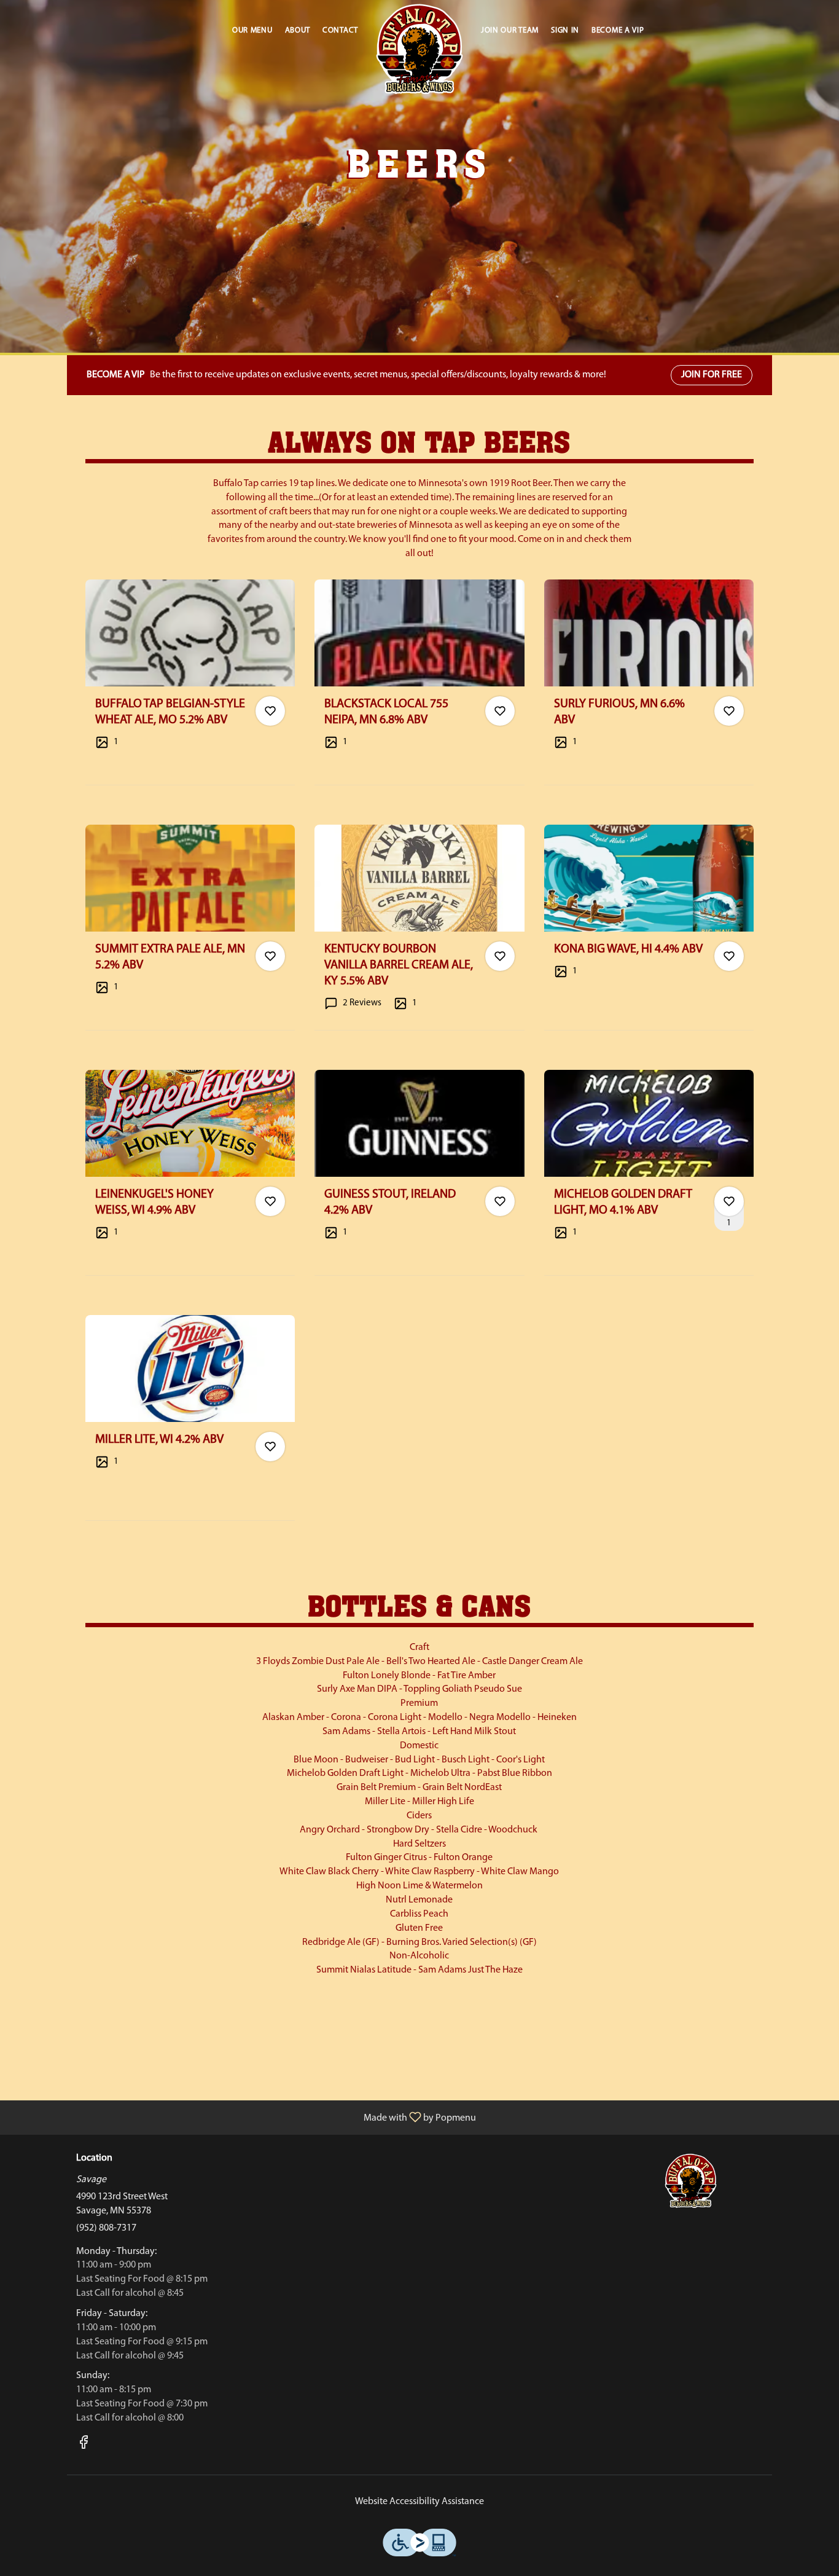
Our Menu (252, 30)
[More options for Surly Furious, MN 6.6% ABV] (729, 711)
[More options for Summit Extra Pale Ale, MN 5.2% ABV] (270, 956)
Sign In (565, 30)
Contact (340, 30)
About (298, 30)
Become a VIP (618, 30)
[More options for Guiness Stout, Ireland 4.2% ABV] (500, 1201)
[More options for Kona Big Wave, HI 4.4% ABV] (729, 956)
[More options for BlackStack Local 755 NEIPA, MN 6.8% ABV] (500, 711)
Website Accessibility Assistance (419, 2502)
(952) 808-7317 (106, 2228)
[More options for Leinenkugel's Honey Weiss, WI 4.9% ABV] (270, 1201)
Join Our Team (510, 30)
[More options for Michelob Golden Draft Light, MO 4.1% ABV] (729, 1201)
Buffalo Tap (691, 2181)
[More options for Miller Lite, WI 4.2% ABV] (270, 1447)
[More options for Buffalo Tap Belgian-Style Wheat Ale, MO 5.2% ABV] (270, 711)
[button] (190, 682)
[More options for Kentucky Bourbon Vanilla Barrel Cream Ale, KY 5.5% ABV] (500, 956)
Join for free (712, 375)
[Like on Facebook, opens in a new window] (84, 2446)
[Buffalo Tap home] (419, 49)
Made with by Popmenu (243, 2118)
